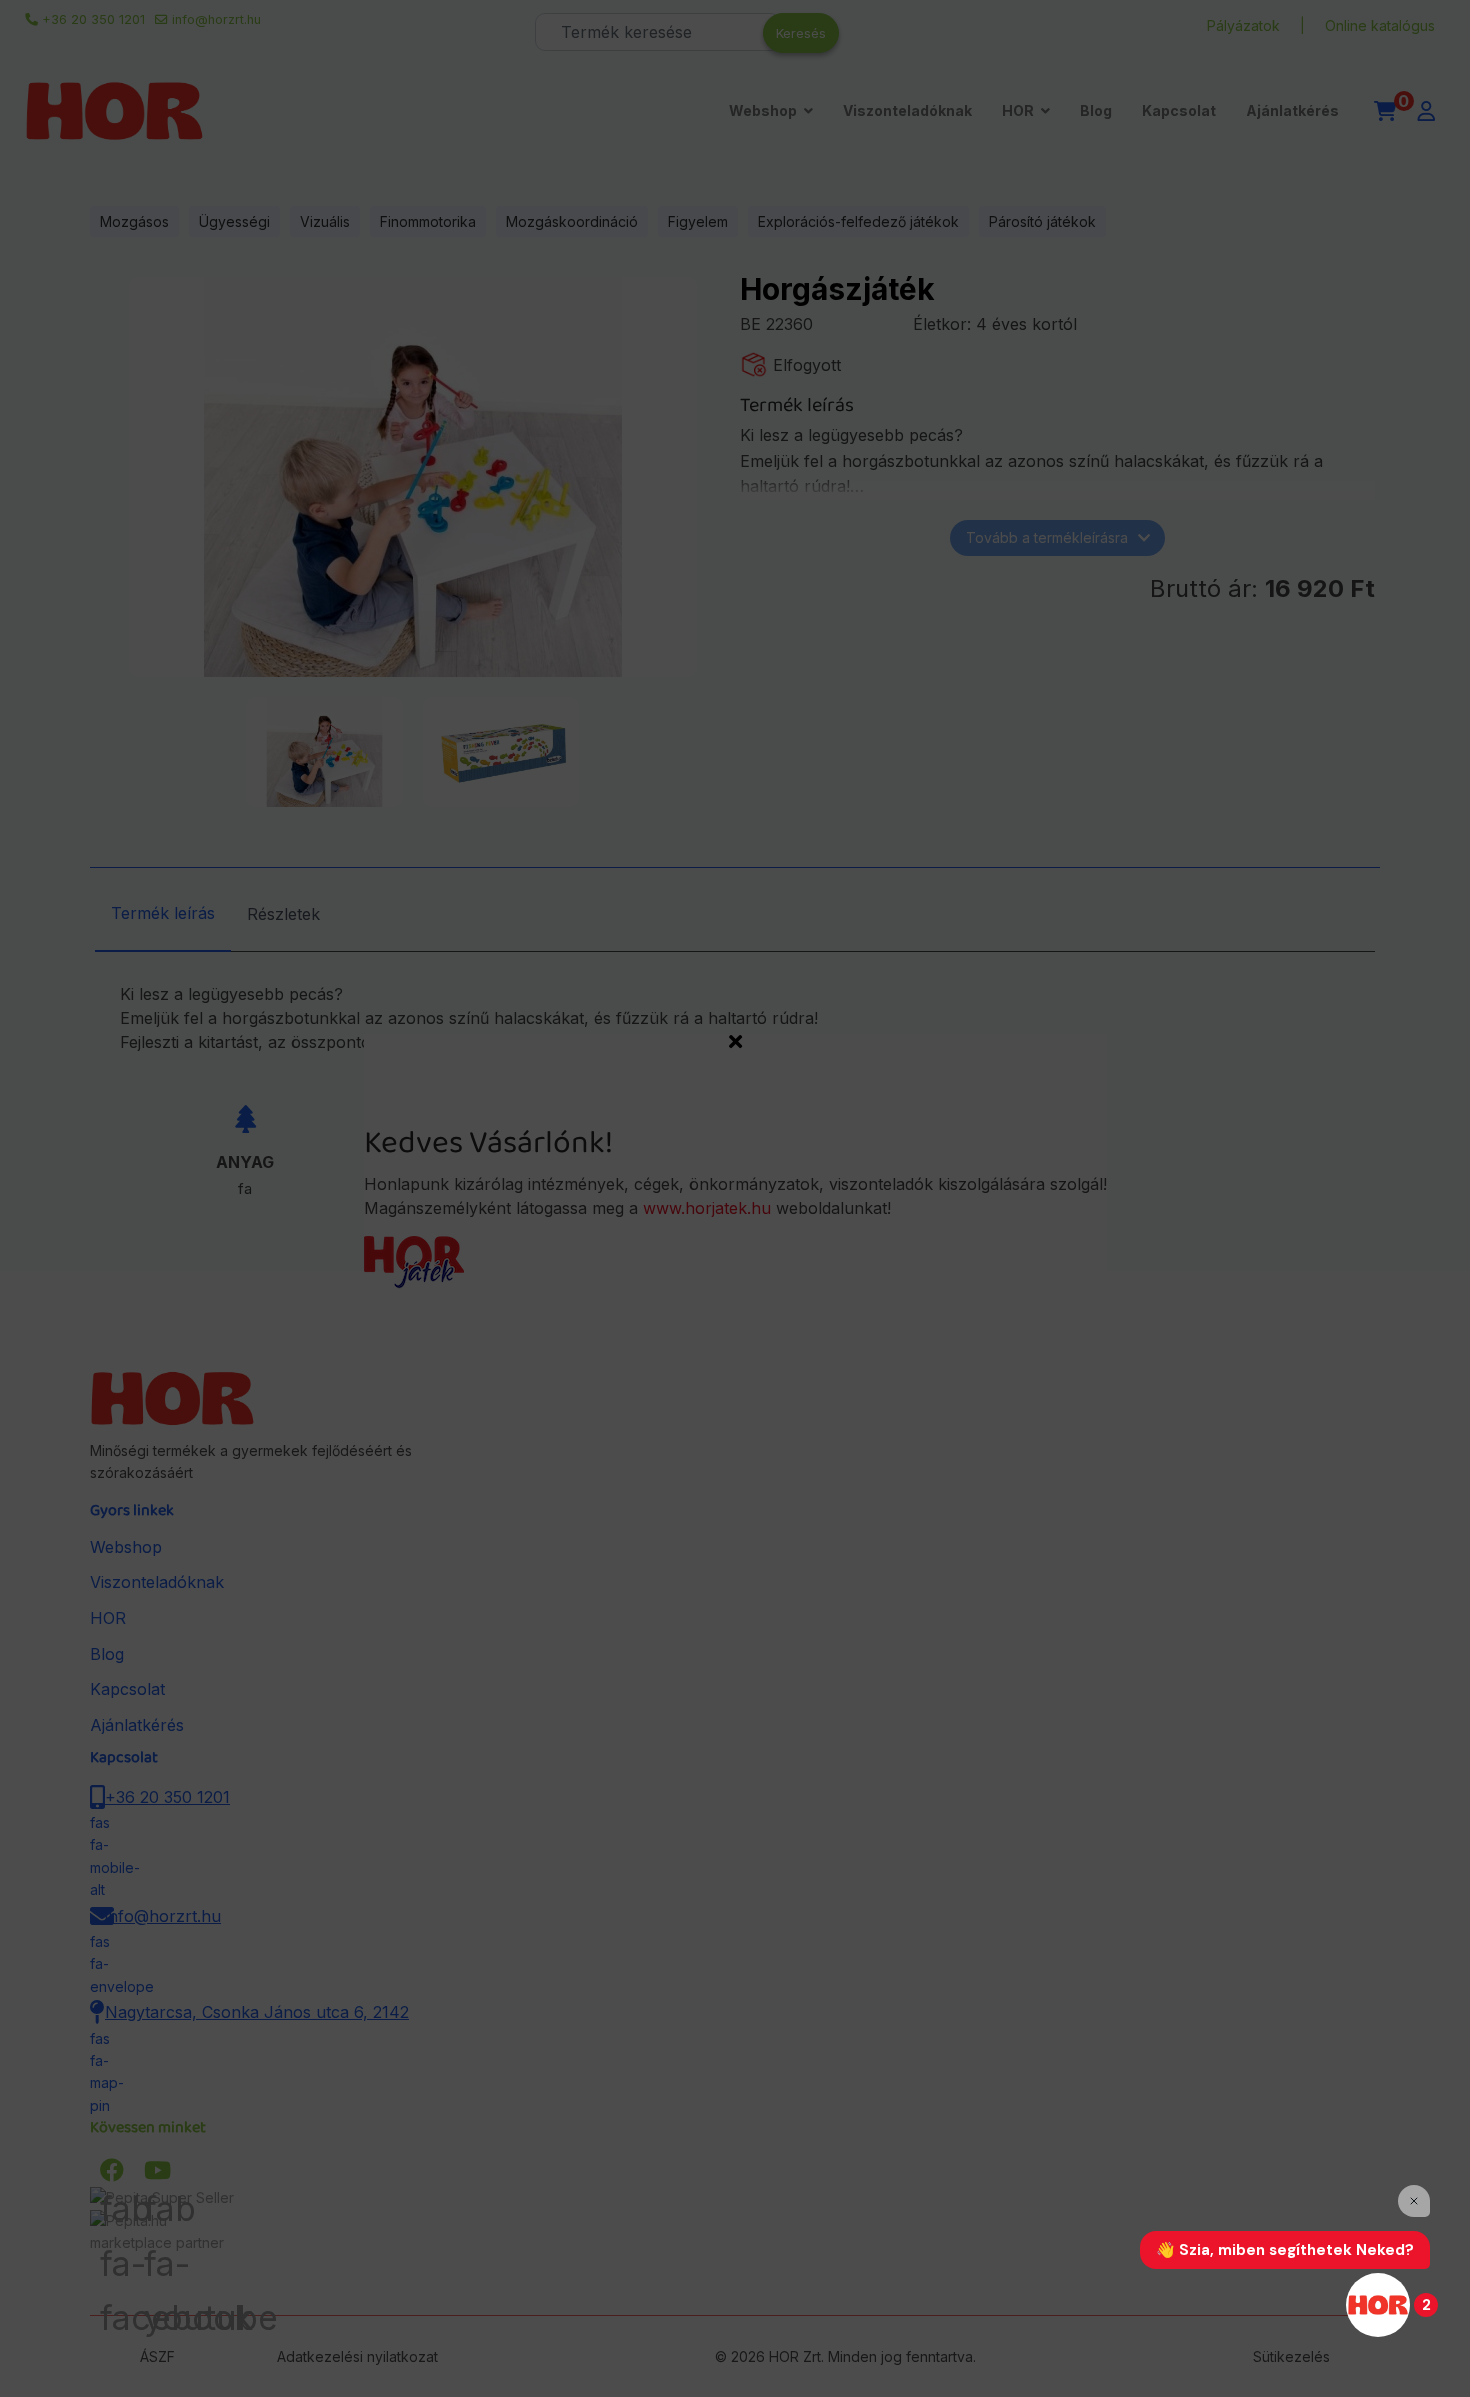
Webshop (763, 110)
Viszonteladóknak (907, 110)
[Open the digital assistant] (1378, 2305)
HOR (1018, 110)
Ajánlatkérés (1292, 110)
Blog (1096, 110)
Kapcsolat (1179, 110)
